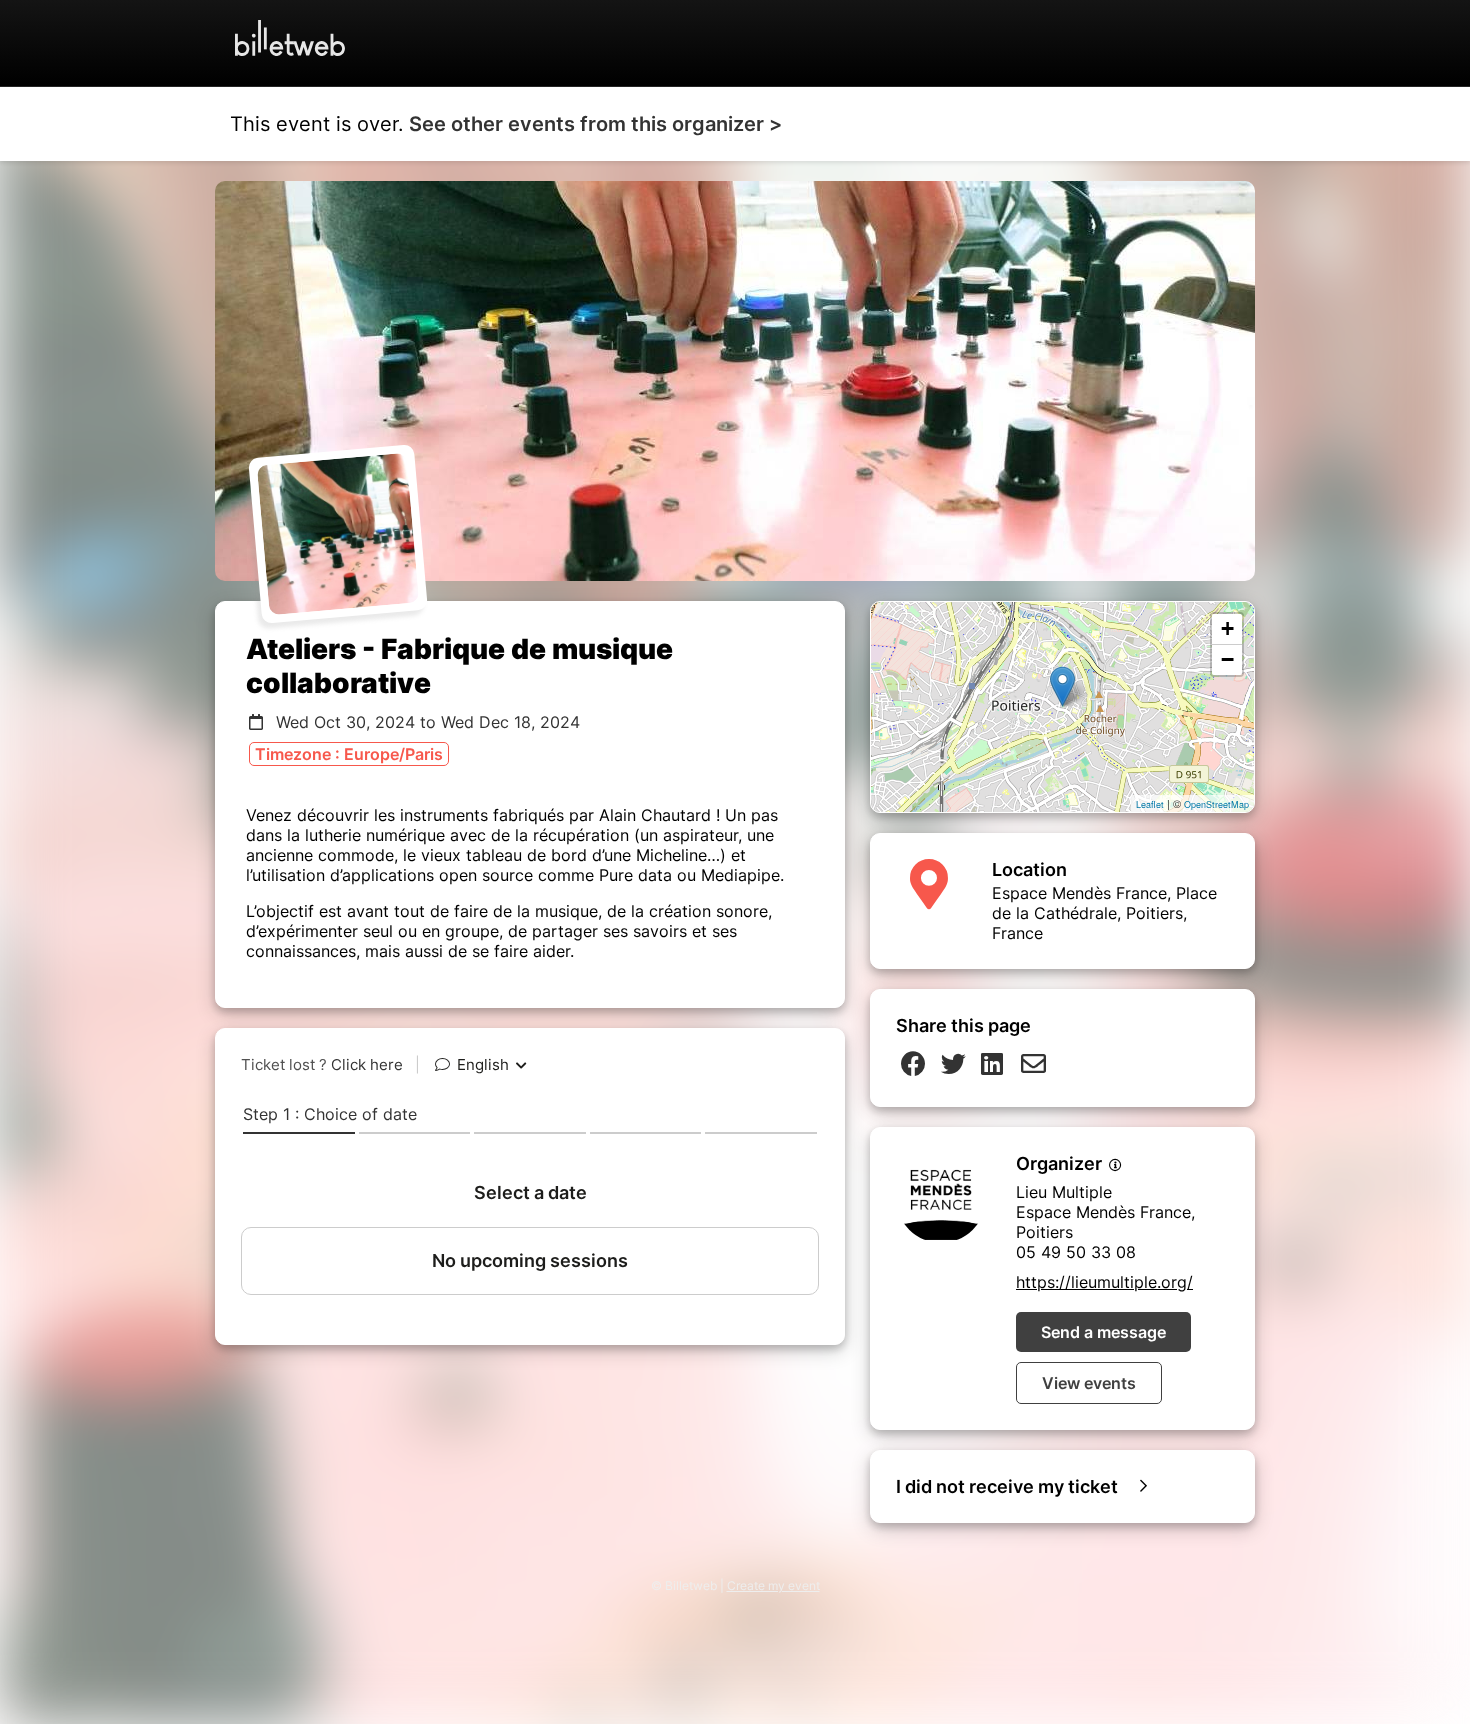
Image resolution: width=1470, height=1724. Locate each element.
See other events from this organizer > (595, 124)
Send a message (1103, 1332)
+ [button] (1227, 628)
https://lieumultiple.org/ (1104, 1282)
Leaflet (1150, 804)
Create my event (773, 1585)
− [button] (1227, 659)
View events (1089, 1383)
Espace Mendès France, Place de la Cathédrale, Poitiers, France (1104, 913)
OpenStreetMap (1216, 804)
